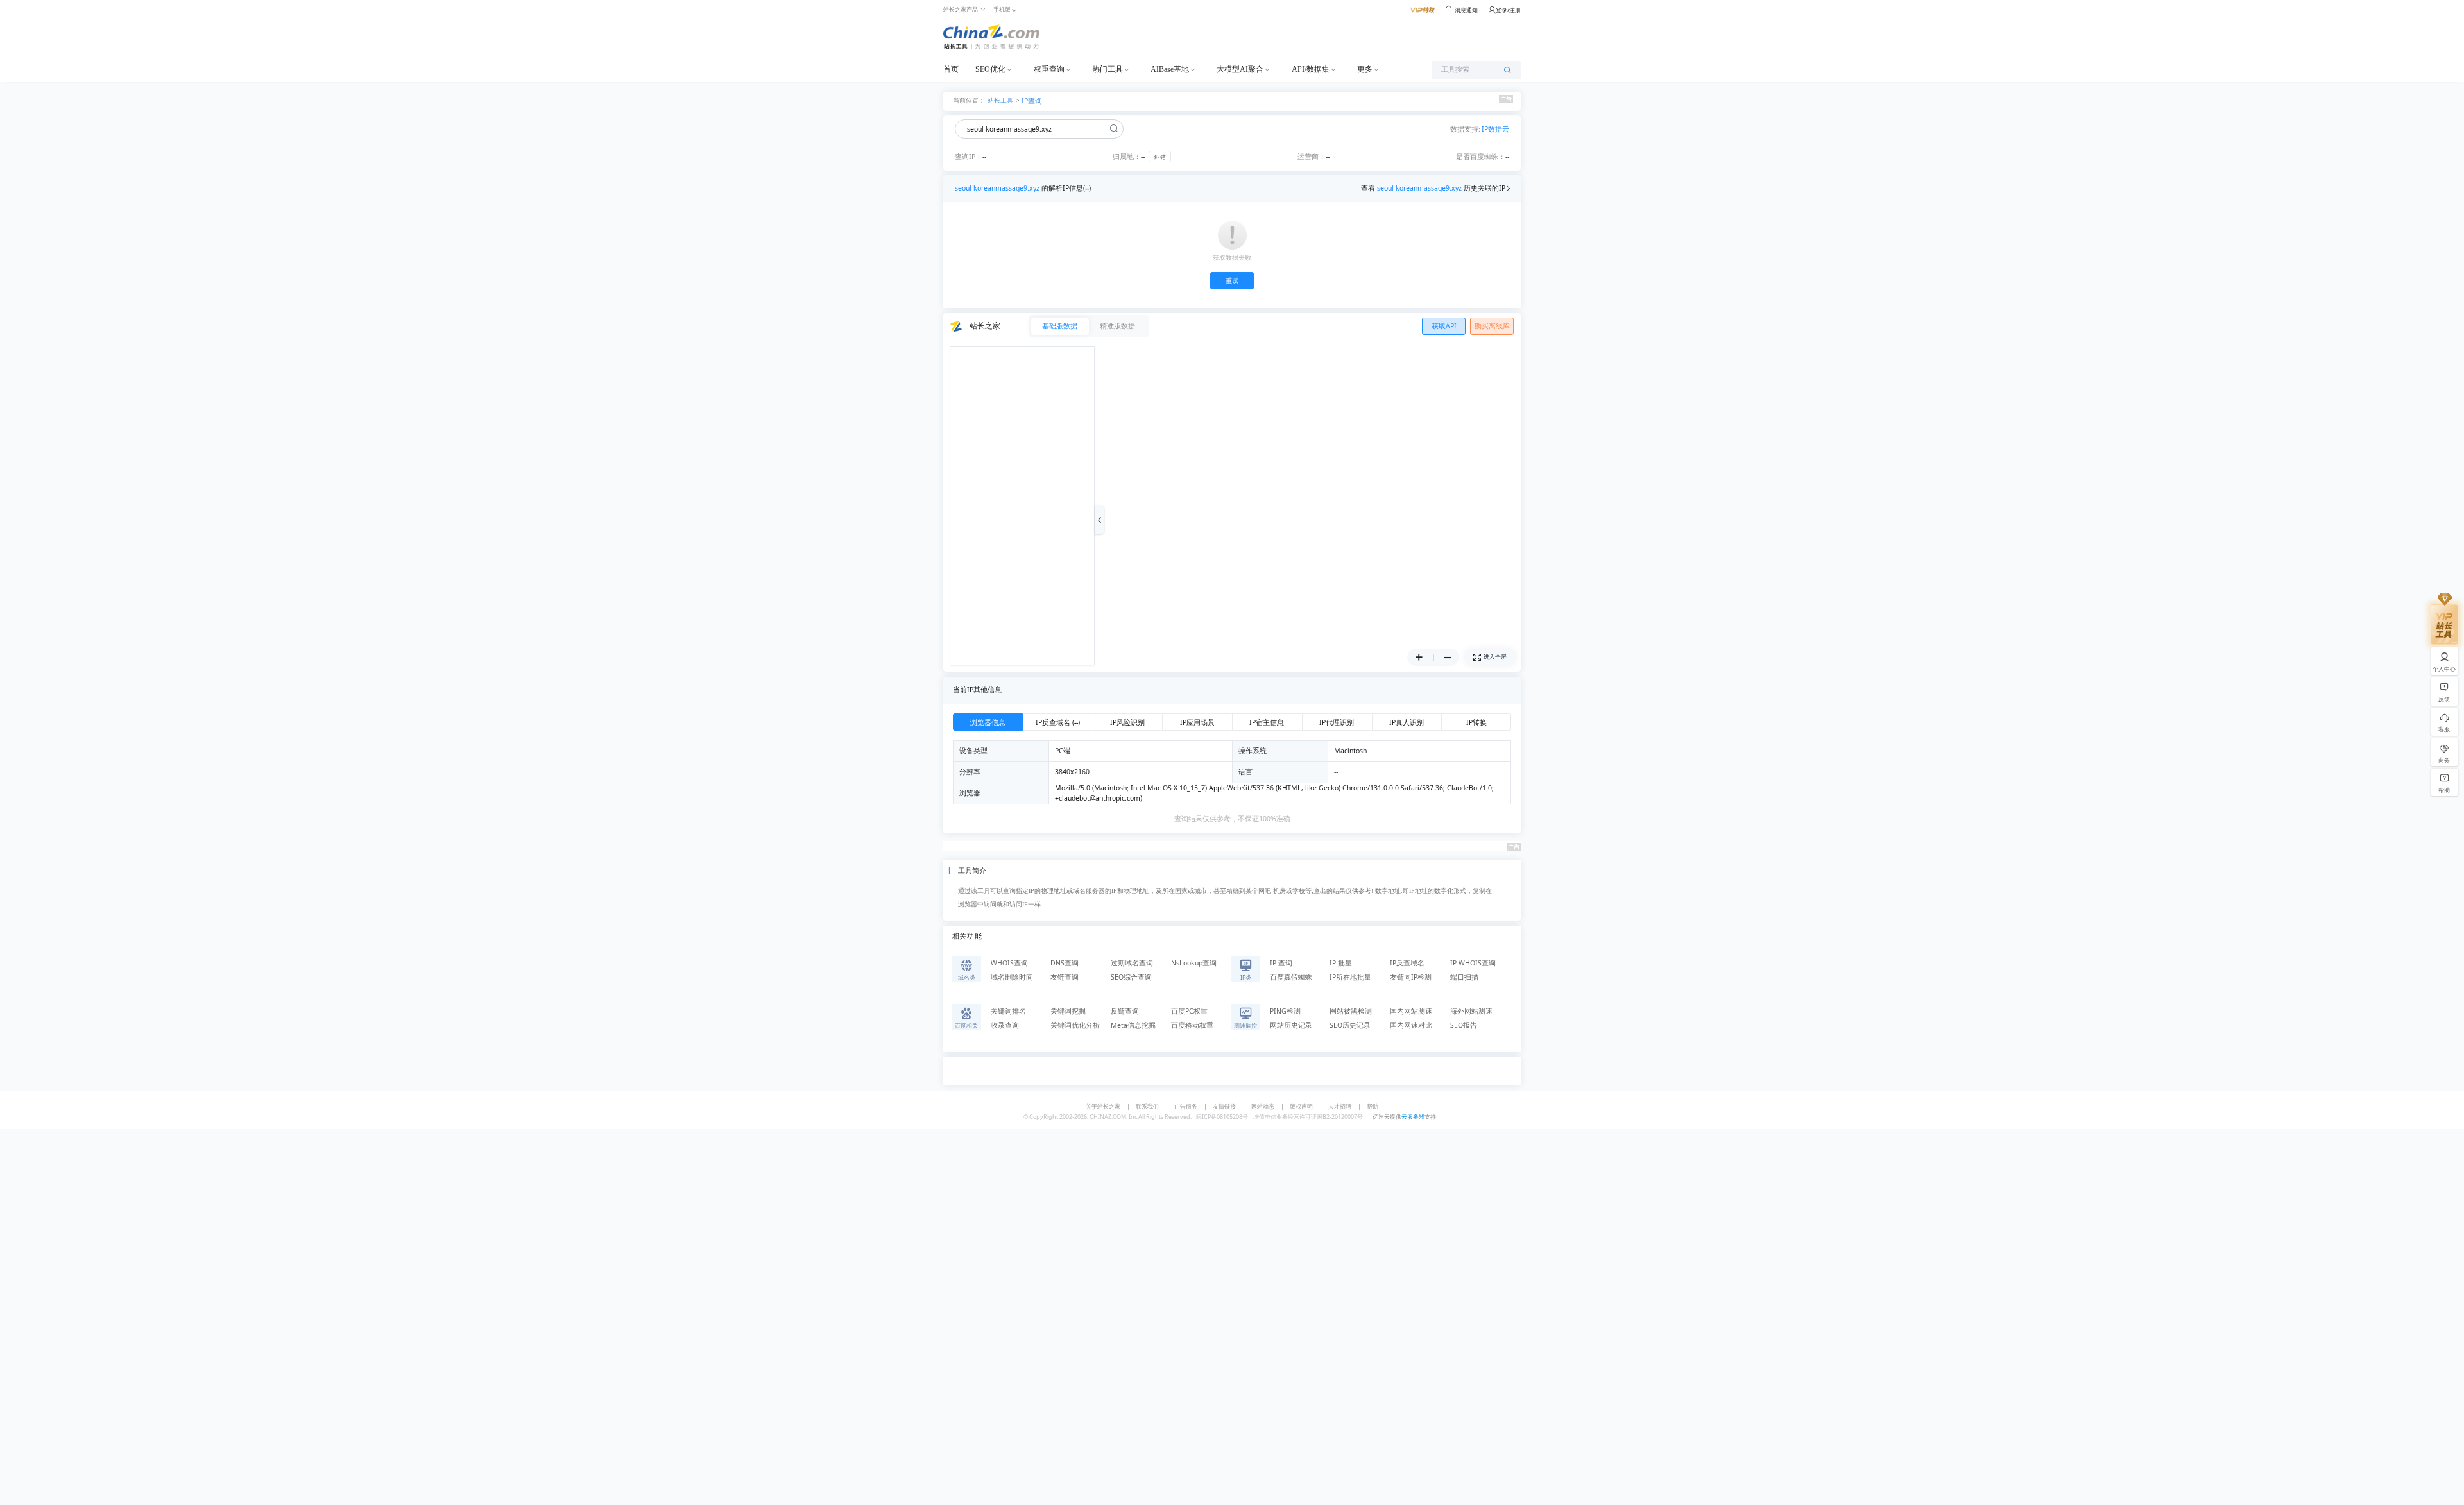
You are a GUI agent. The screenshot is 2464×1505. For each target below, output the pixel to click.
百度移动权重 (1192, 1025)
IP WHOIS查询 (1473, 963)
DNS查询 (1065, 963)
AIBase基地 (1170, 69)
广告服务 (1186, 1106)
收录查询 (1005, 1025)
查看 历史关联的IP (1433, 188)
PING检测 (1285, 1011)
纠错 (1160, 157)
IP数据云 (1495, 129)
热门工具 (1108, 69)
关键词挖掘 (1068, 1011)
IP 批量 (1341, 963)
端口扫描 (1464, 977)
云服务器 (1413, 1117)
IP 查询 (1281, 963)
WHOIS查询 (1009, 963)
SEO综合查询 (1131, 977)
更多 (1365, 69)
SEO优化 (990, 69)
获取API (1444, 326)
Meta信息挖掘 (1133, 1025)
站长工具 (1000, 100)
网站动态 (1263, 1106)
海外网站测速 (1471, 1011)
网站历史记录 (1291, 1025)
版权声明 (1301, 1106)
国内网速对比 (1411, 1025)
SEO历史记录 (1350, 1025)
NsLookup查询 (1194, 963)
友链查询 (1065, 977)
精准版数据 (1117, 326)
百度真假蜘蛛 (1291, 977)
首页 (951, 69)
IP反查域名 (1407, 963)
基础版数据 (1060, 326)
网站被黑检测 (1351, 1011)
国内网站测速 (1411, 1011)
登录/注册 (1508, 10)
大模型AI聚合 (1240, 69)
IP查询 (1032, 101)
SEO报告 (1464, 1025)
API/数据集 (1311, 69)
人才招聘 (1340, 1106)
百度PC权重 (1189, 1011)
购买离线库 (1492, 326)
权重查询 (1049, 69)
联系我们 (1147, 1106)
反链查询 (1125, 1011)
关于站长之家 (1103, 1106)
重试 (1232, 281)
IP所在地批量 (1350, 977)
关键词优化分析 (1075, 1025)
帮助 (1373, 1106)
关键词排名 (1008, 1011)
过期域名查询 (1132, 963)
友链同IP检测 (1411, 977)
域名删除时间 (1012, 977)
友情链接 (1224, 1106)
